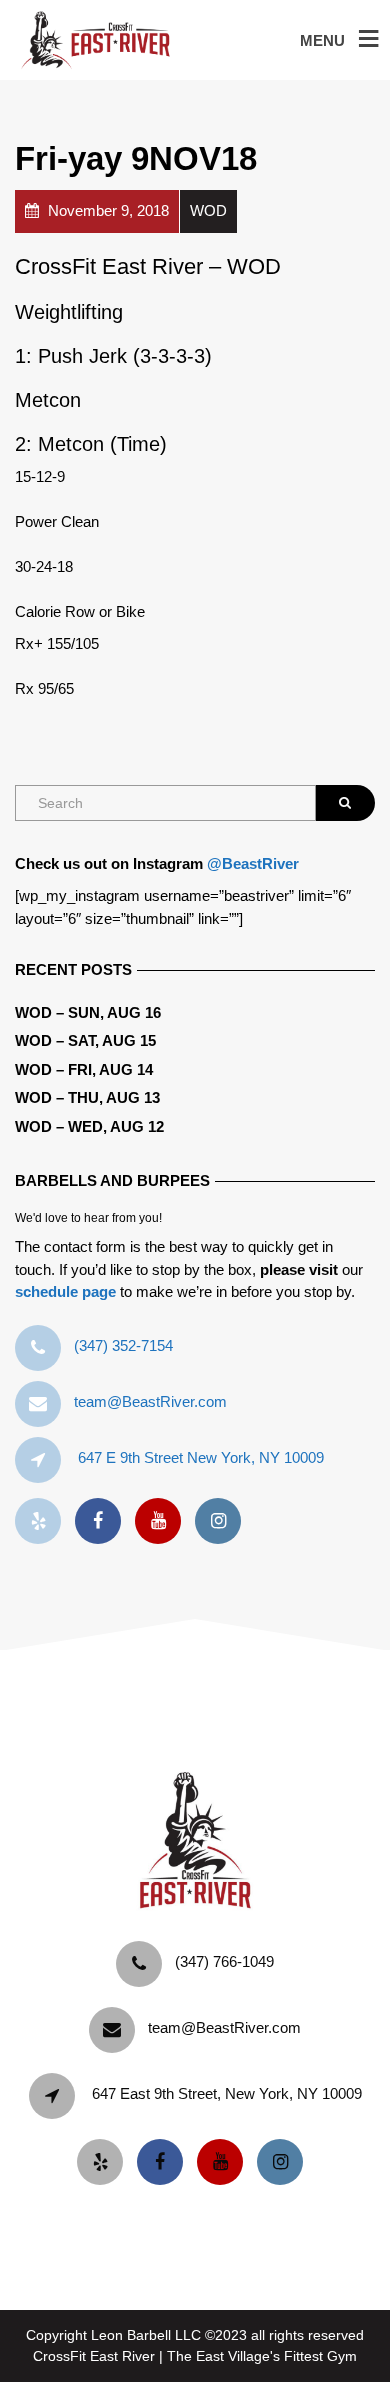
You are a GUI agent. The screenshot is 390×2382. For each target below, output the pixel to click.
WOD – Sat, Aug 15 (85, 1040)
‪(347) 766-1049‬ (224, 1961)
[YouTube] (163, 1521)
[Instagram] (223, 1521)
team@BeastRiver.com (150, 1401)
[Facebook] (103, 1521)
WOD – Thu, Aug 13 (87, 1097)
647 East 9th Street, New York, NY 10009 (227, 2093)
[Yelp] (43, 1521)
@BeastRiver (253, 863)
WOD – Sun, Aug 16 (88, 1012)
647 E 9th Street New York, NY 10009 (201, 1457)
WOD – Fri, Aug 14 (84, 1069)
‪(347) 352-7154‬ (123, 1345)
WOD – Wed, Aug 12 (89, 1126)
